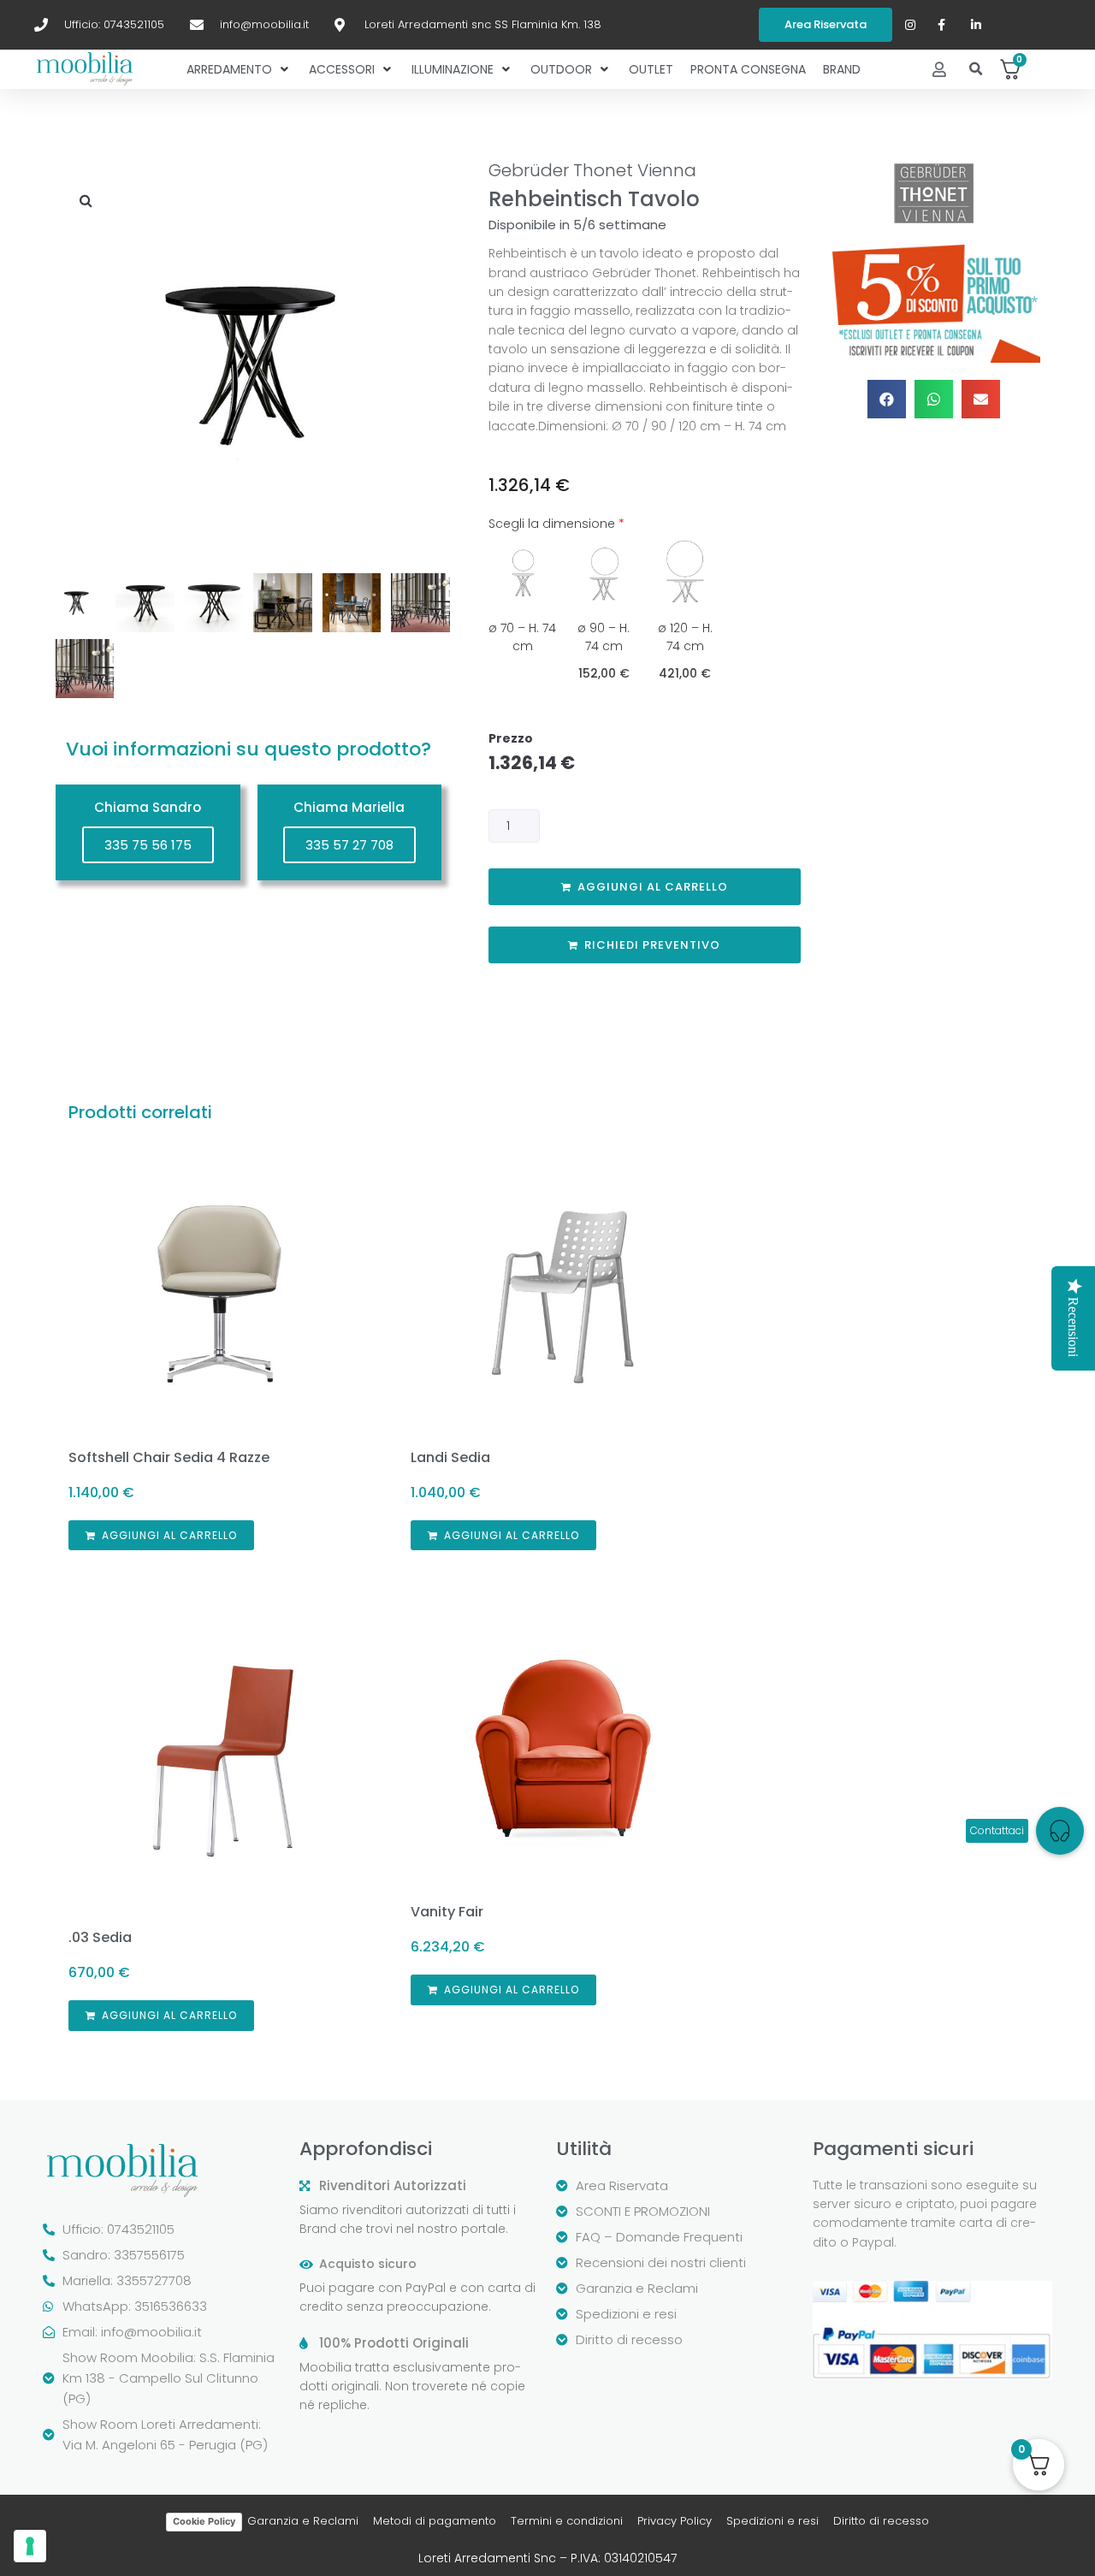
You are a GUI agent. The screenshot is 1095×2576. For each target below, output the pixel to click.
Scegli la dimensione (556, 524)
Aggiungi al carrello (653, 887)
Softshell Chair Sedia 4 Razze (169, 1457)
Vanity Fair (447, 1912)
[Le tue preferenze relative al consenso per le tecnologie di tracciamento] (30, 2546)
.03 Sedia (100, 1937)
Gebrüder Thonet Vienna (592, 170)
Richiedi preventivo (652, 945)
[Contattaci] (1060, 1831)
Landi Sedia (450, 1457)
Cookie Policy (204, 2521)
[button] (977, 70)
